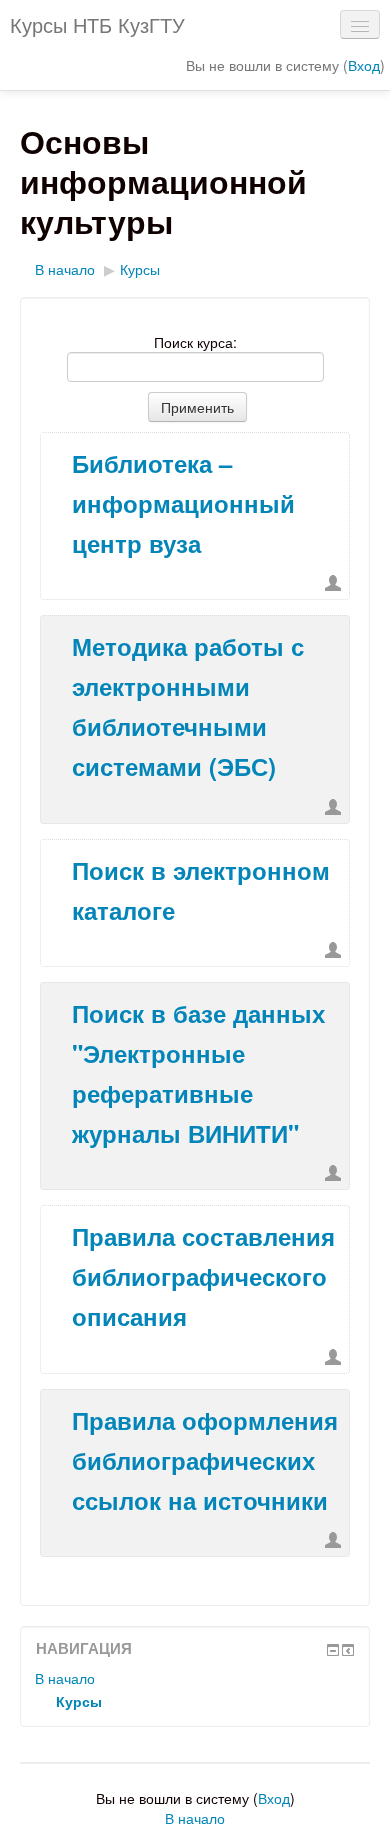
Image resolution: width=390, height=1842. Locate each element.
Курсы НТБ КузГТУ (97, 24)
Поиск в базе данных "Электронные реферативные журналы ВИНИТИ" (198, 1073)
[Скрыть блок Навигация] (333, 1650)
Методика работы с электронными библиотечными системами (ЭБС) (188, 706)
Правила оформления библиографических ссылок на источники (205, 1460)
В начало (65, 269)
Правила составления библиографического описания (203, 1276)
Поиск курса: (195, 342)
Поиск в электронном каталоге (201, 890)
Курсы (140, 269)
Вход (364, 65)
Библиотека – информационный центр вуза (183, 503)
